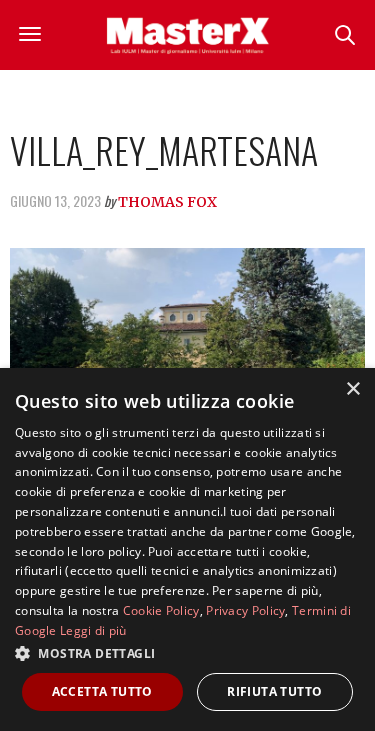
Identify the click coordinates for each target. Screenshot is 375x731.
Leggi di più (93, 630)
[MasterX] (188, 35)
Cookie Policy (161, 610)
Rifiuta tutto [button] (274, 691)
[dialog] (187, 549)
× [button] (352, 389)
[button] (187, 653)
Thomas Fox (167, 202)
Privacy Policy (245, 610)
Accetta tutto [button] (102, 691)
